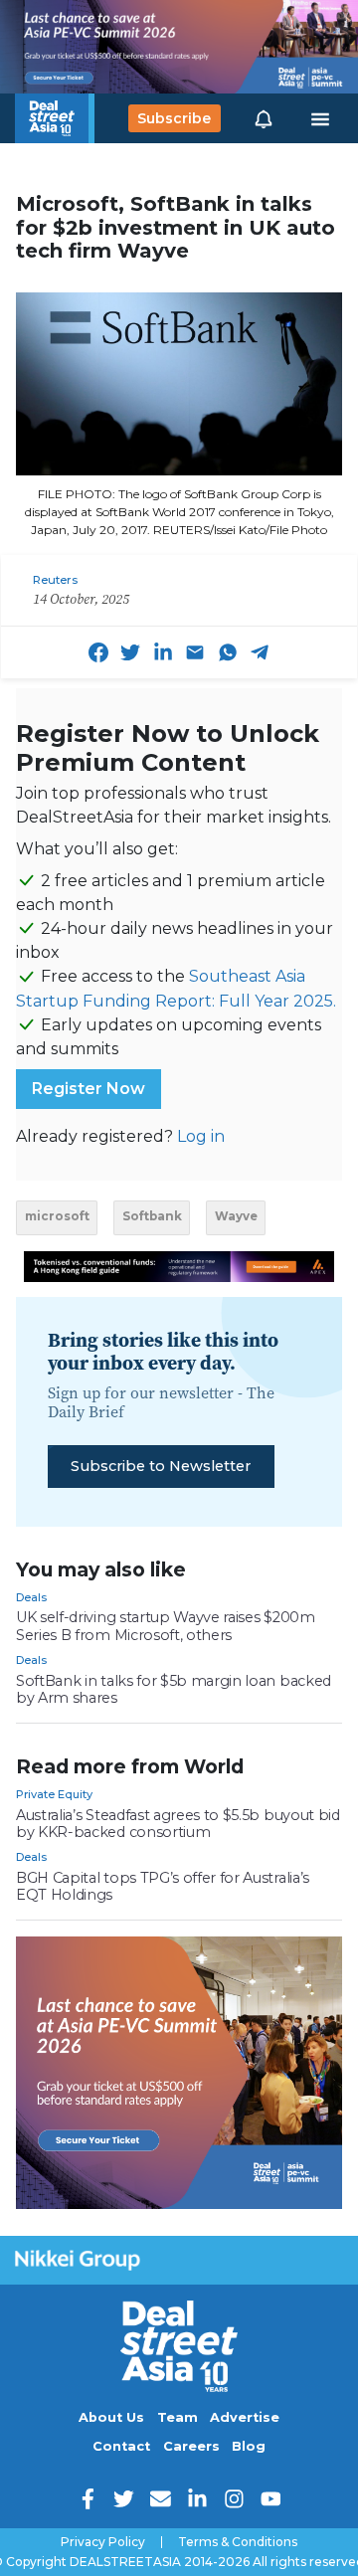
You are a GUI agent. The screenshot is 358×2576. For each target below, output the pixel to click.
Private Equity (54, 1794)
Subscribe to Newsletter (161, 1466)
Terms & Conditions (238, 2542)
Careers (191, 2446)
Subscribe (174, 118)
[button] (264, 118)
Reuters (55, 580)
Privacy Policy (103, 2542)
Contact (121, 2446)
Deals (31, 1597)
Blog (249, 2446)
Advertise (245, 2417)
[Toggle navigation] (320, 118)
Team (178, 2417)
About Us (111, 2417)
